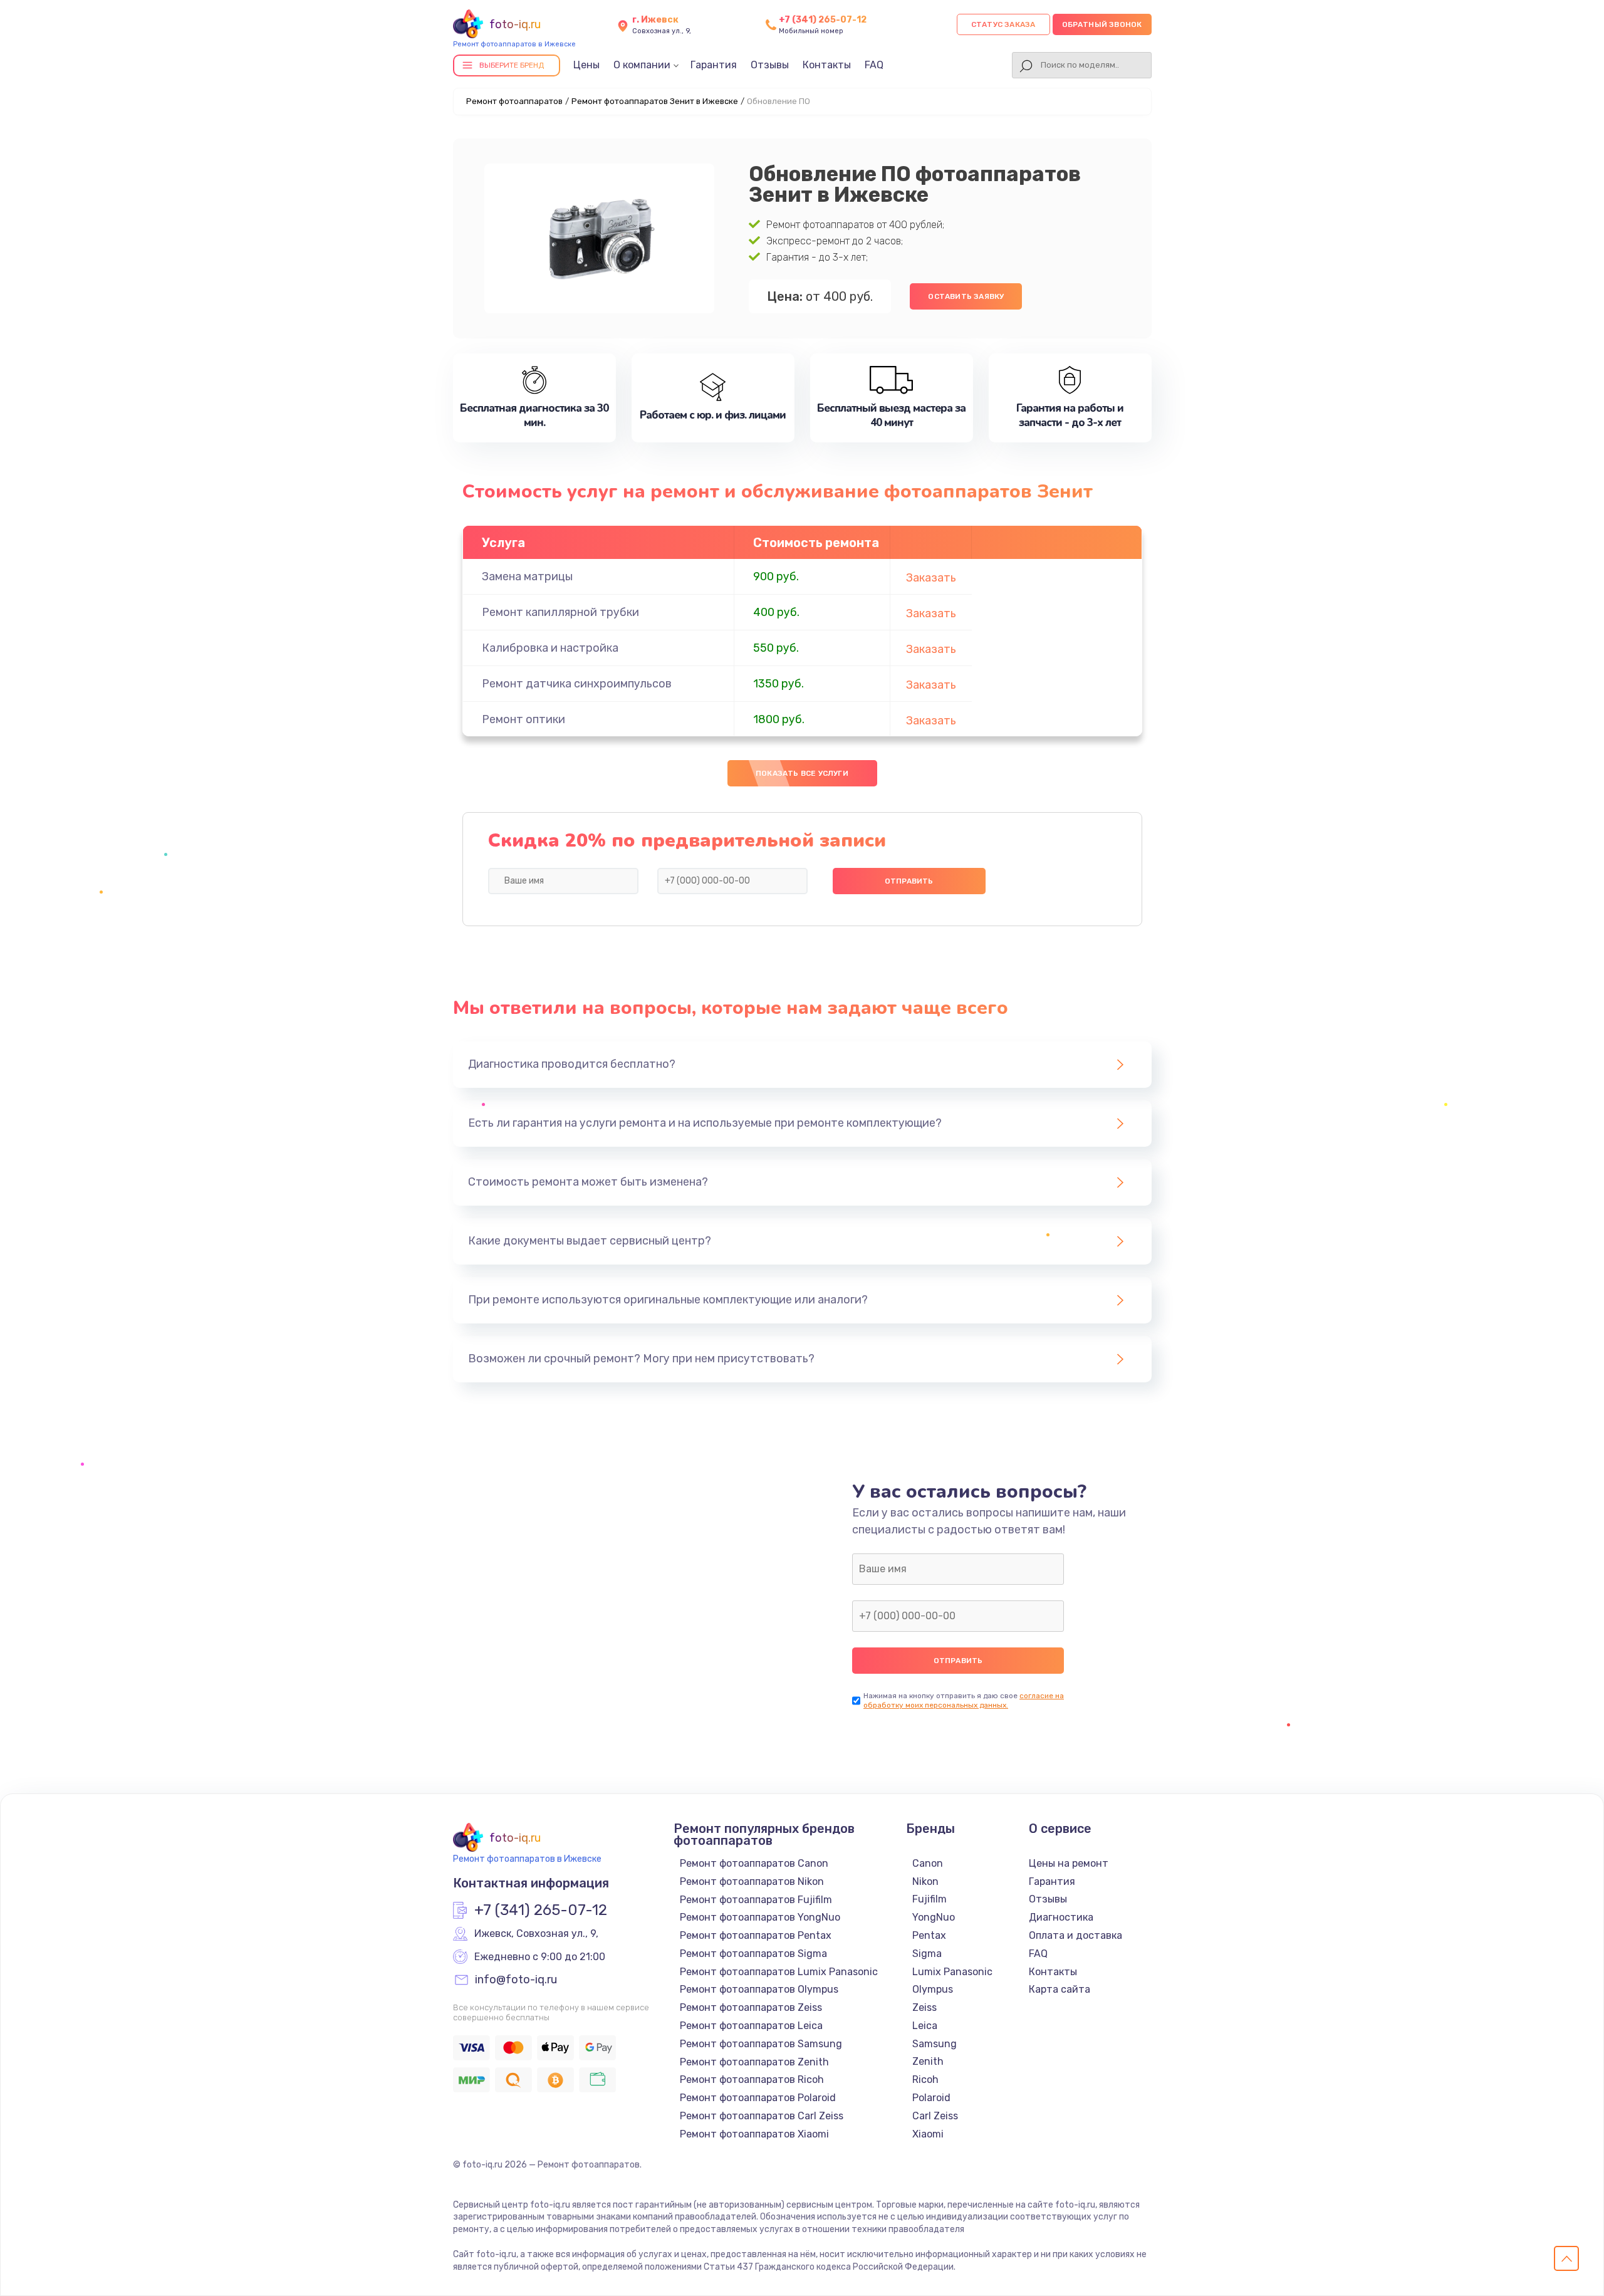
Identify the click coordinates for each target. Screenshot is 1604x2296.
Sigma (927, 1954)
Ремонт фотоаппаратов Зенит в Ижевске (655, 101)
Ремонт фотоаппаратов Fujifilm (756, 1900)
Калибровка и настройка (550, 648)
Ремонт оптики (523, 719)
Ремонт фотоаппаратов (514, 101)
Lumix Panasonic (952, 1972)
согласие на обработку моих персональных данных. (964, 1700)
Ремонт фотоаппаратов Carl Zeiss (762, 2116)
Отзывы (770, 65)
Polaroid (931, 2098)
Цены (586, 65)
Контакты (827, 65)
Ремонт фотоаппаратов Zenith (754, 2062)
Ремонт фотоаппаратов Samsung (761, 2044)
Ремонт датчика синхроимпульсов (577, 684)
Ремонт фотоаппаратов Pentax (756, 1935)
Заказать (931, 578)
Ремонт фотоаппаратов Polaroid (758, 2098)
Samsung (935, 2044)
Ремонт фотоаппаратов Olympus (759, 1989)
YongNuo (934, 1917)
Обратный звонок (1102, 24)
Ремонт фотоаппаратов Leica (751, 2026)
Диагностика (1061, 1917)
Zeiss (924, 2007)
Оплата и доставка (1075, 1935)
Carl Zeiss (935, 2116)
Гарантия (714, 65)
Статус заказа (1003, 24)
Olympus (933, 1989)
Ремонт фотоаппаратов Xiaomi (754, 2134)
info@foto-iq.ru (516, 1980)
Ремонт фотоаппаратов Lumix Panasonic (779, 1972)
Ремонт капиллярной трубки (560, 612)
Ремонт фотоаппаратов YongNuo (760, 1917)
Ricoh (925, 2079)
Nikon (925, 1881)
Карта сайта (1060, 1989)
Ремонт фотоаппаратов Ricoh (752, 2079)
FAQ (874, 65)
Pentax (929, 1935)
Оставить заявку (966, 296)
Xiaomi (928, 2134)
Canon (928, 1863)
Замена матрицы (527, 577)
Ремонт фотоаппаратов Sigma (753, 1954)
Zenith (928, 2061)
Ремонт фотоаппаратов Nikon (752, 1881)
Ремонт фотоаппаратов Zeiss (751, 2007)
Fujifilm (930, 1899)
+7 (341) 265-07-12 (823, 20)
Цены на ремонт (1069, 1863)
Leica (925, 2026)
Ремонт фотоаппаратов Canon (754, 1863)
